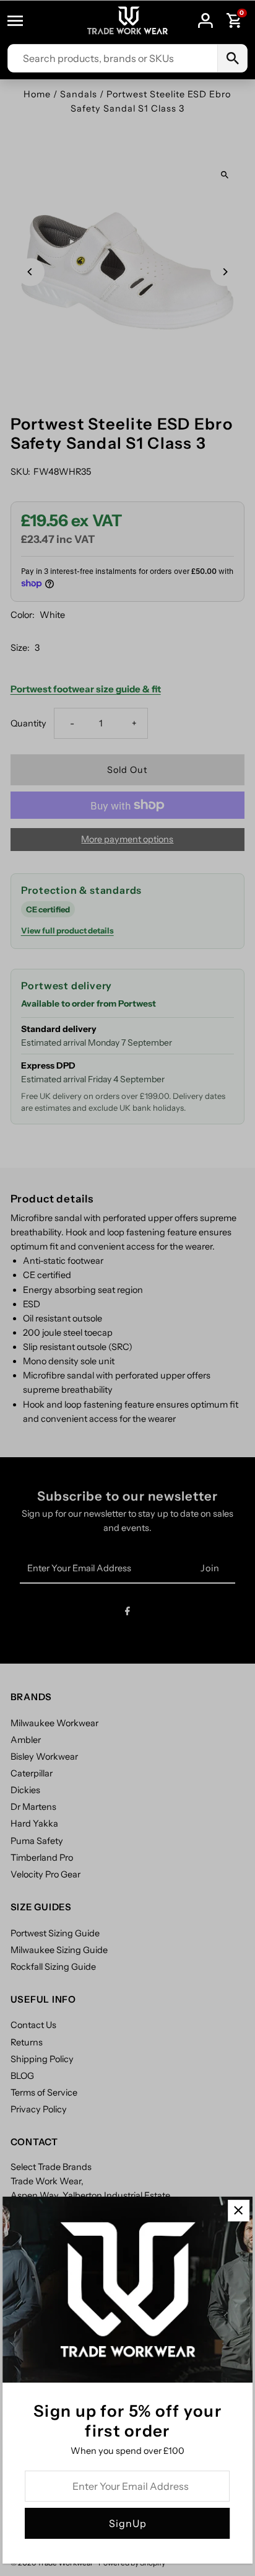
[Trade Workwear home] (127, 21)
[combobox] (113, 58)
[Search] (232, 58)
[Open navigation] (21, 20)
